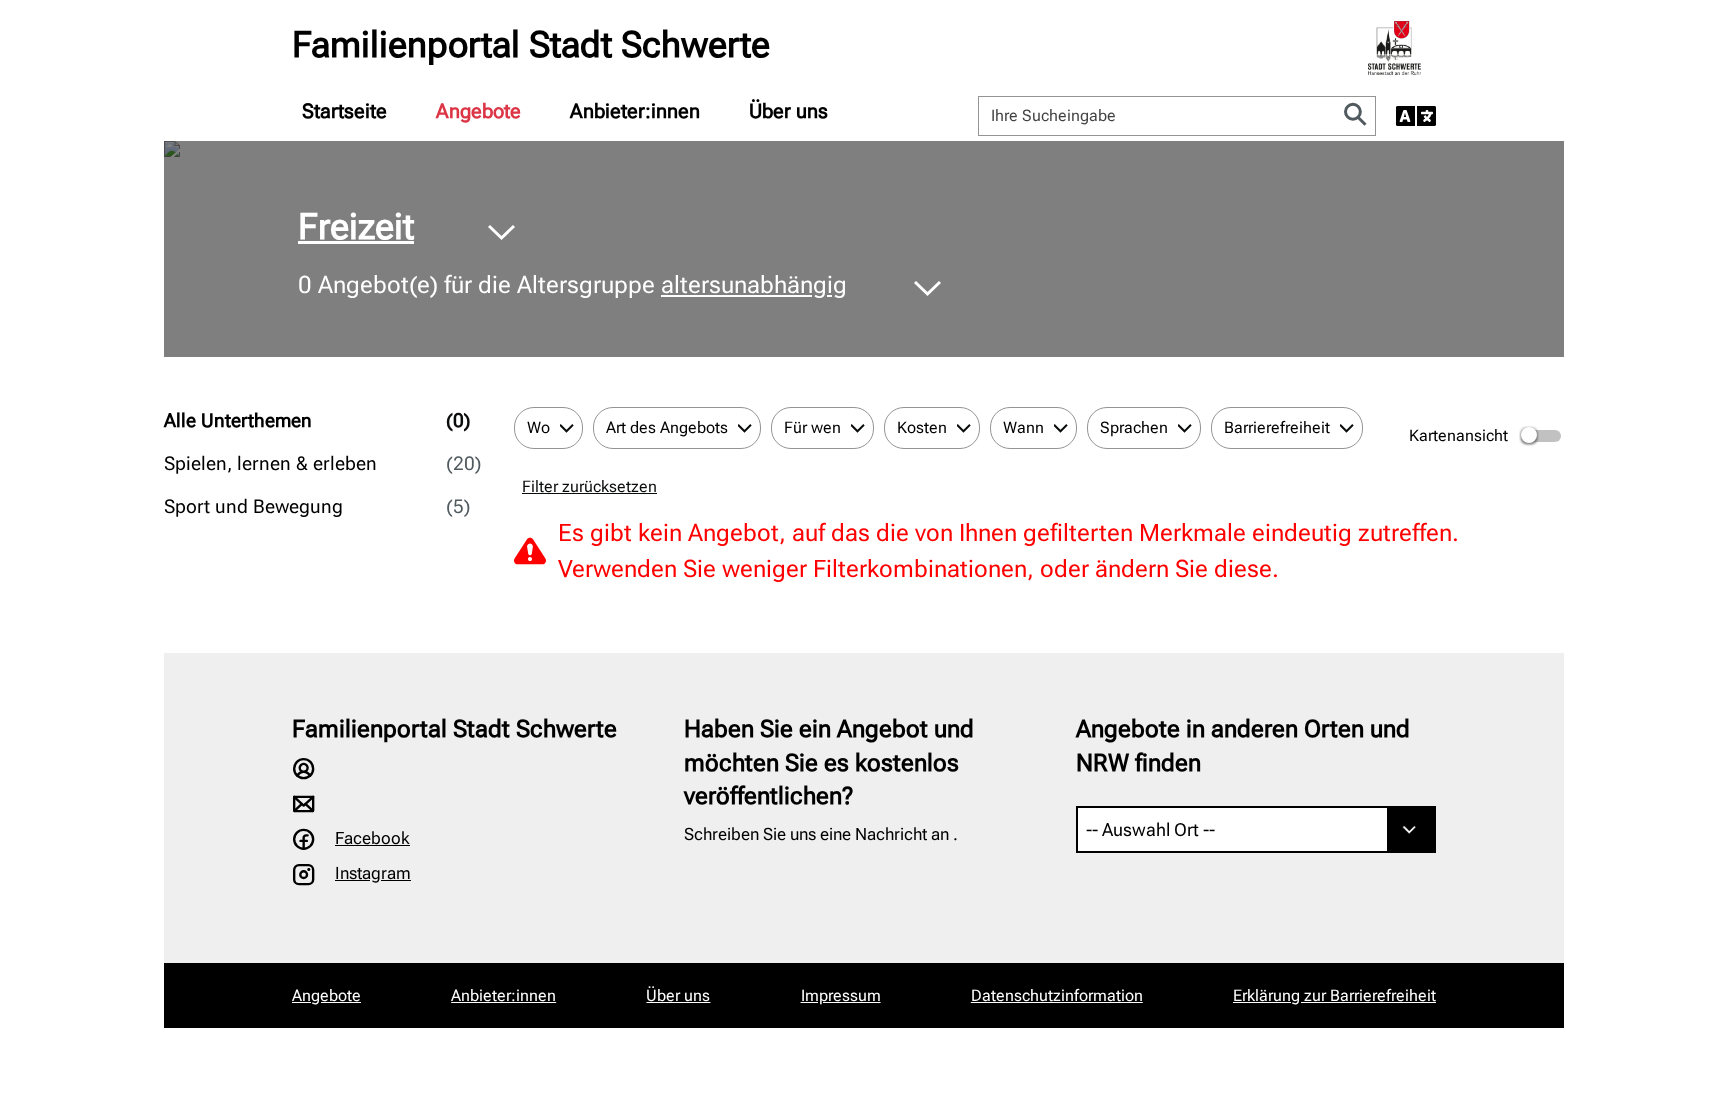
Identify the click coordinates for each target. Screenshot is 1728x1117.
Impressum (841, 995)
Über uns (788, 111)
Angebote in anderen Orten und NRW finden (1243, 746)
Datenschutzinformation (1057, 995)
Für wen (812, 427)
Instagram (373, 873)
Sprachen (1134, 427)
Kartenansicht (1458, 435)
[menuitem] (344, 111)
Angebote (478, 111)
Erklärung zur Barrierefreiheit (1334, 995)
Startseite (344, 111)
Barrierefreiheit (1277, 427)
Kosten (922, 427)
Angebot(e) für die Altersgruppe (572, 285)
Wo (538, 427)
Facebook (372, 838)
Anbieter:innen (635, 111)
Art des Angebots (667, 427)
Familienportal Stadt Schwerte (531, 45)
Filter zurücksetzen (589, 486)
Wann (1023, 427)
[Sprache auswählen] (1416, 116)
